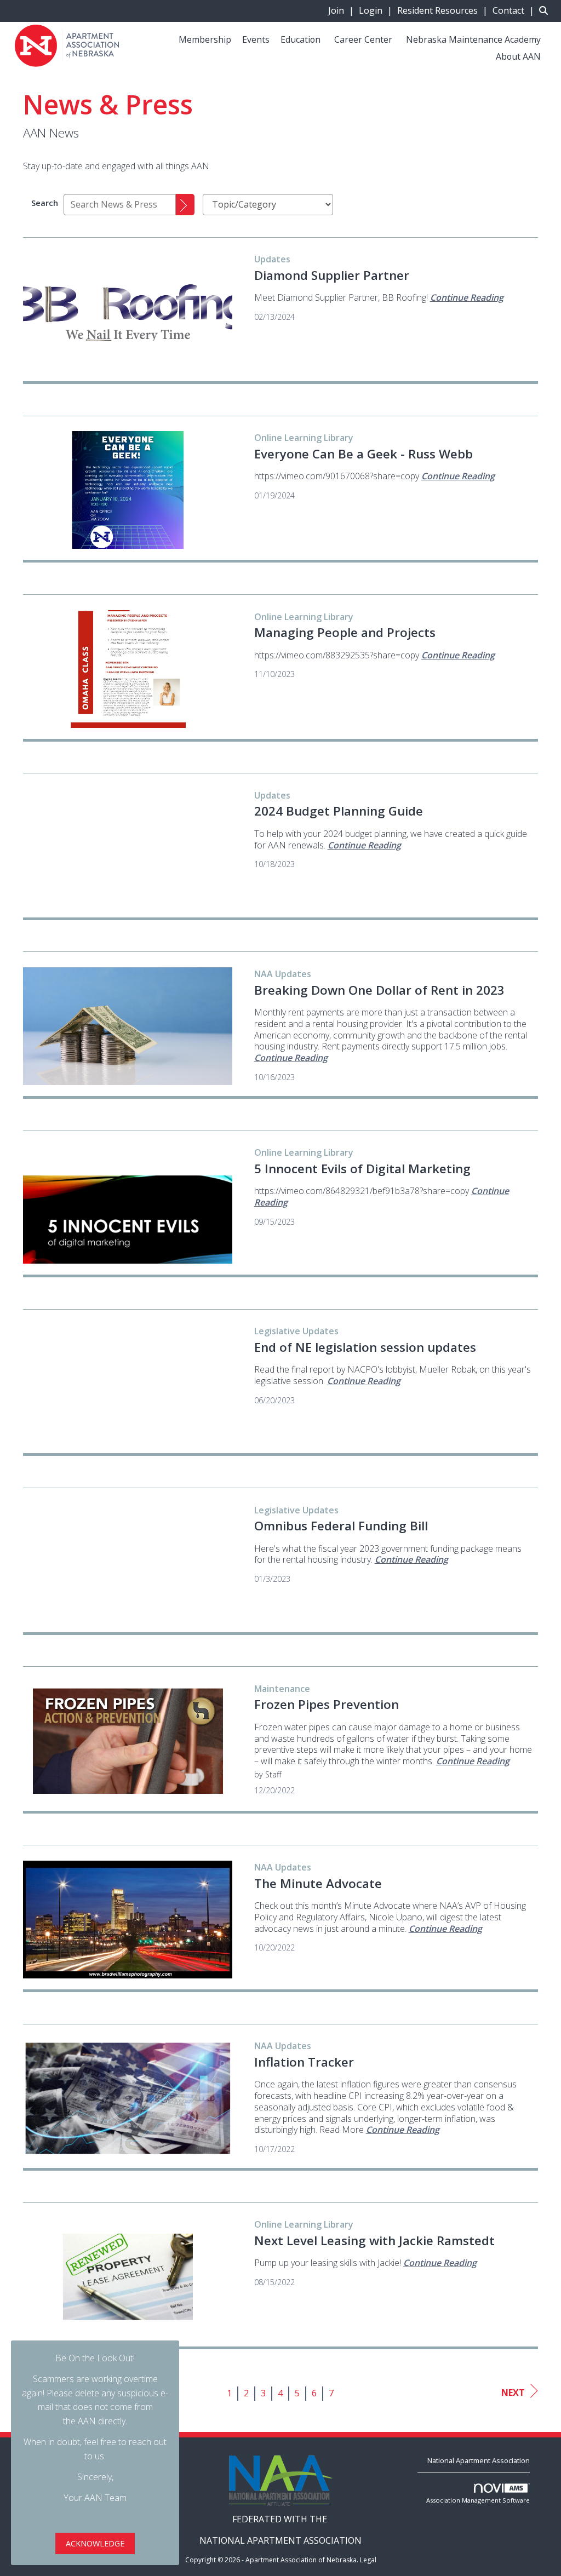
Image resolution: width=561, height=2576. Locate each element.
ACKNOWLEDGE (95, 2543)
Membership (205, 39)
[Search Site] (546, 10)
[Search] (185, 205)
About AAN (518, 56)
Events (256, 39)
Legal (368, 2560)
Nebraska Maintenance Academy (473, 39)
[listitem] (342, 10)
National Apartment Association (479, 2460)
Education (300, 39)
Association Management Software (478, 2500)
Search (45, 203)
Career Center (363, 39)
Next (513, 2393)
